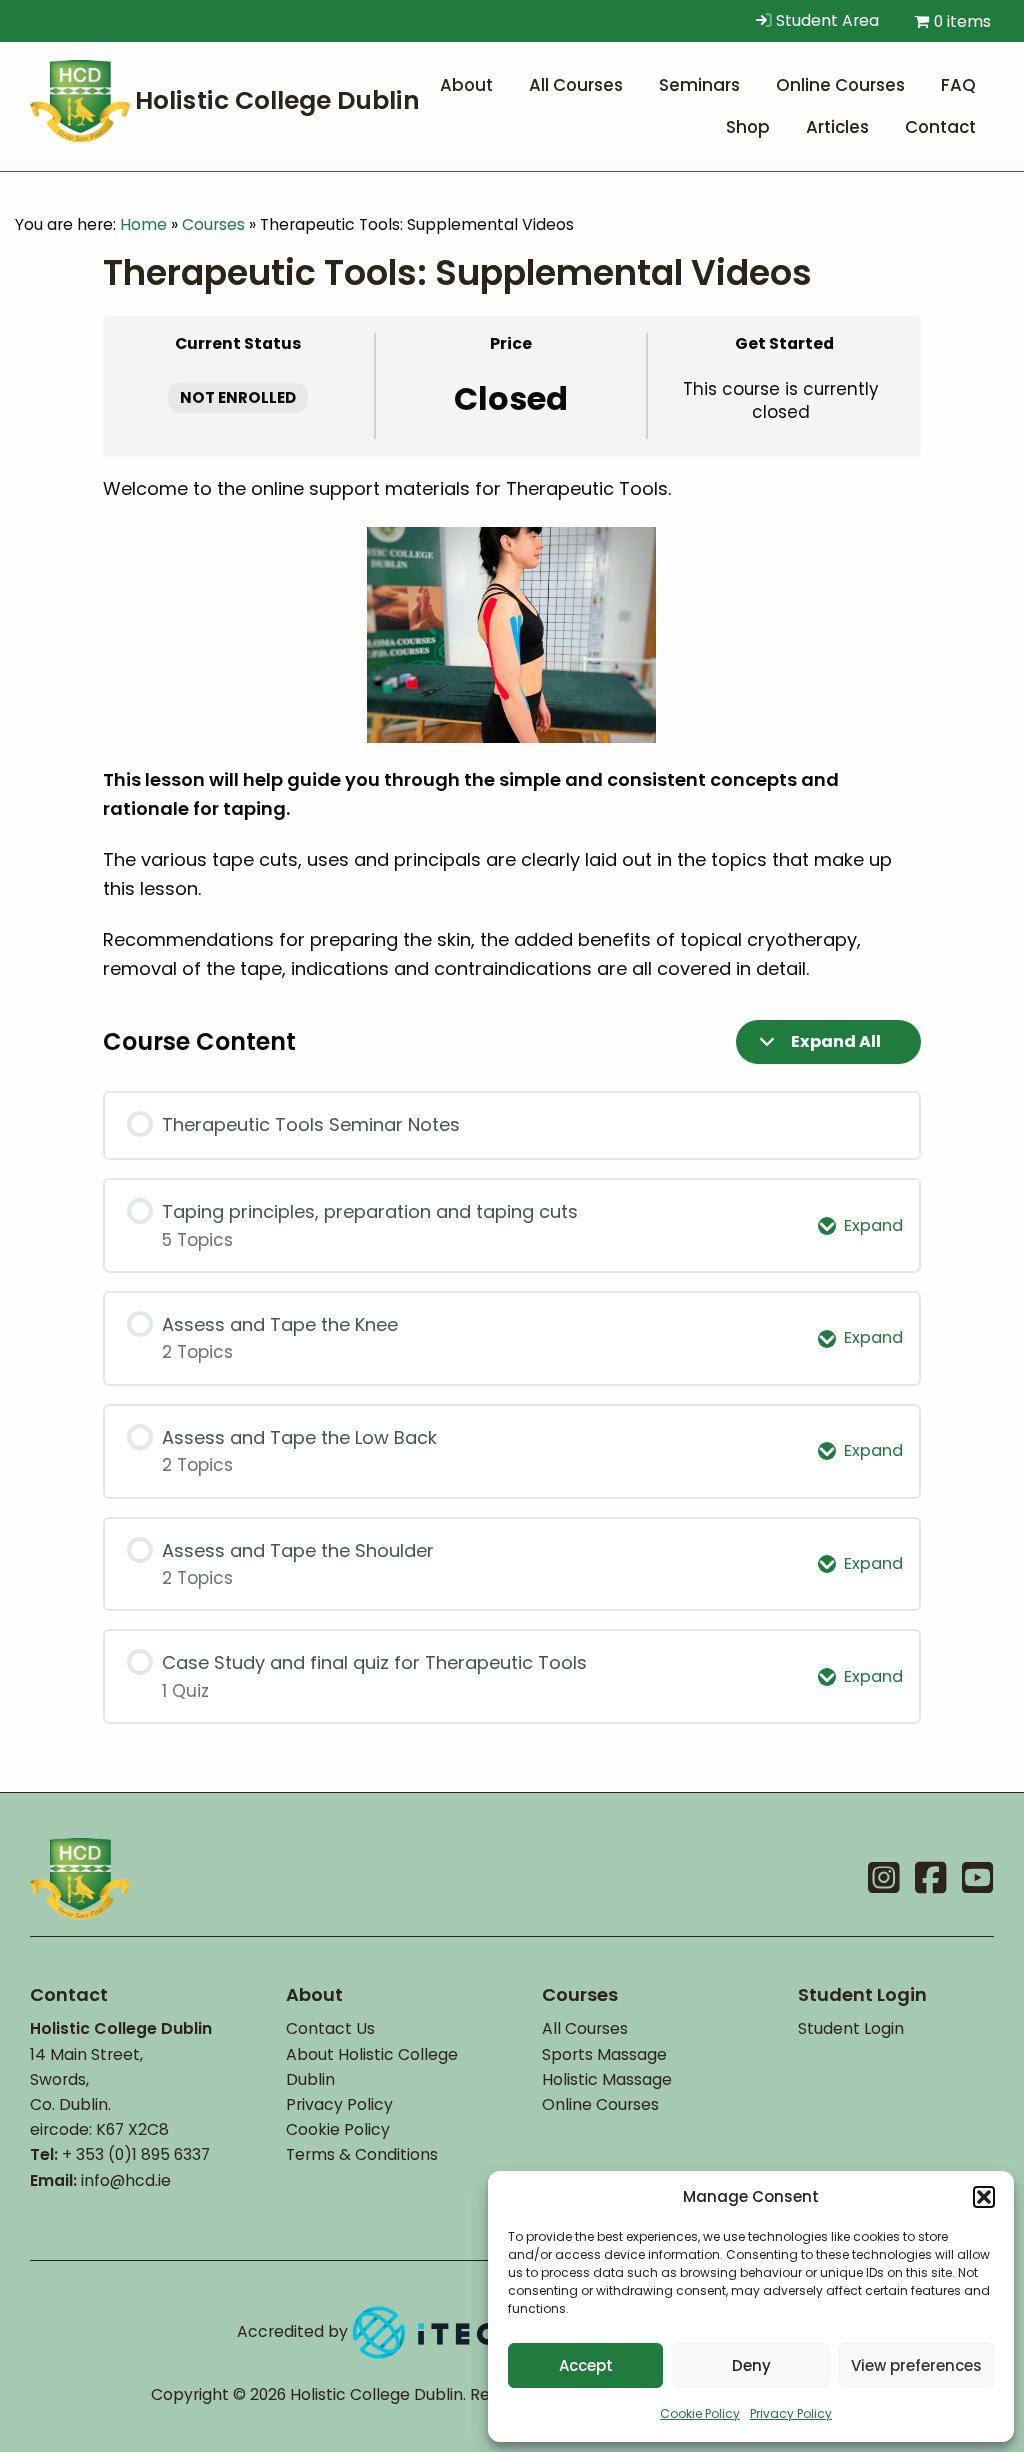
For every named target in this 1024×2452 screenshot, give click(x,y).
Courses (213, 224)
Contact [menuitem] (940, 127)
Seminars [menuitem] (699, 85)
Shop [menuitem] (748, 127)
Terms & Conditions (362, 2154)
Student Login (851, 2028)
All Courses (585, 2028)
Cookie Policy (700, 2413)
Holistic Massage (607, 2079)
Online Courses (600, 2104)
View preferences (916, 2365)
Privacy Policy (791, 2413)
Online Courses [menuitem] (840, 85)
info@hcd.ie (126, 2180)
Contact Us (330, 2028)
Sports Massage (604, 2054)
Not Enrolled (238, 397)
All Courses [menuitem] (576, 85)
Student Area (825, 20)
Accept (586, 2365)
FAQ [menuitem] (958, 85)
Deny (751, 2365)
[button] (984, 2197)
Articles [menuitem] (837, 127)
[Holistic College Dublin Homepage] (230, 99)
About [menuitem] (466, 85)
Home (143, 224)
